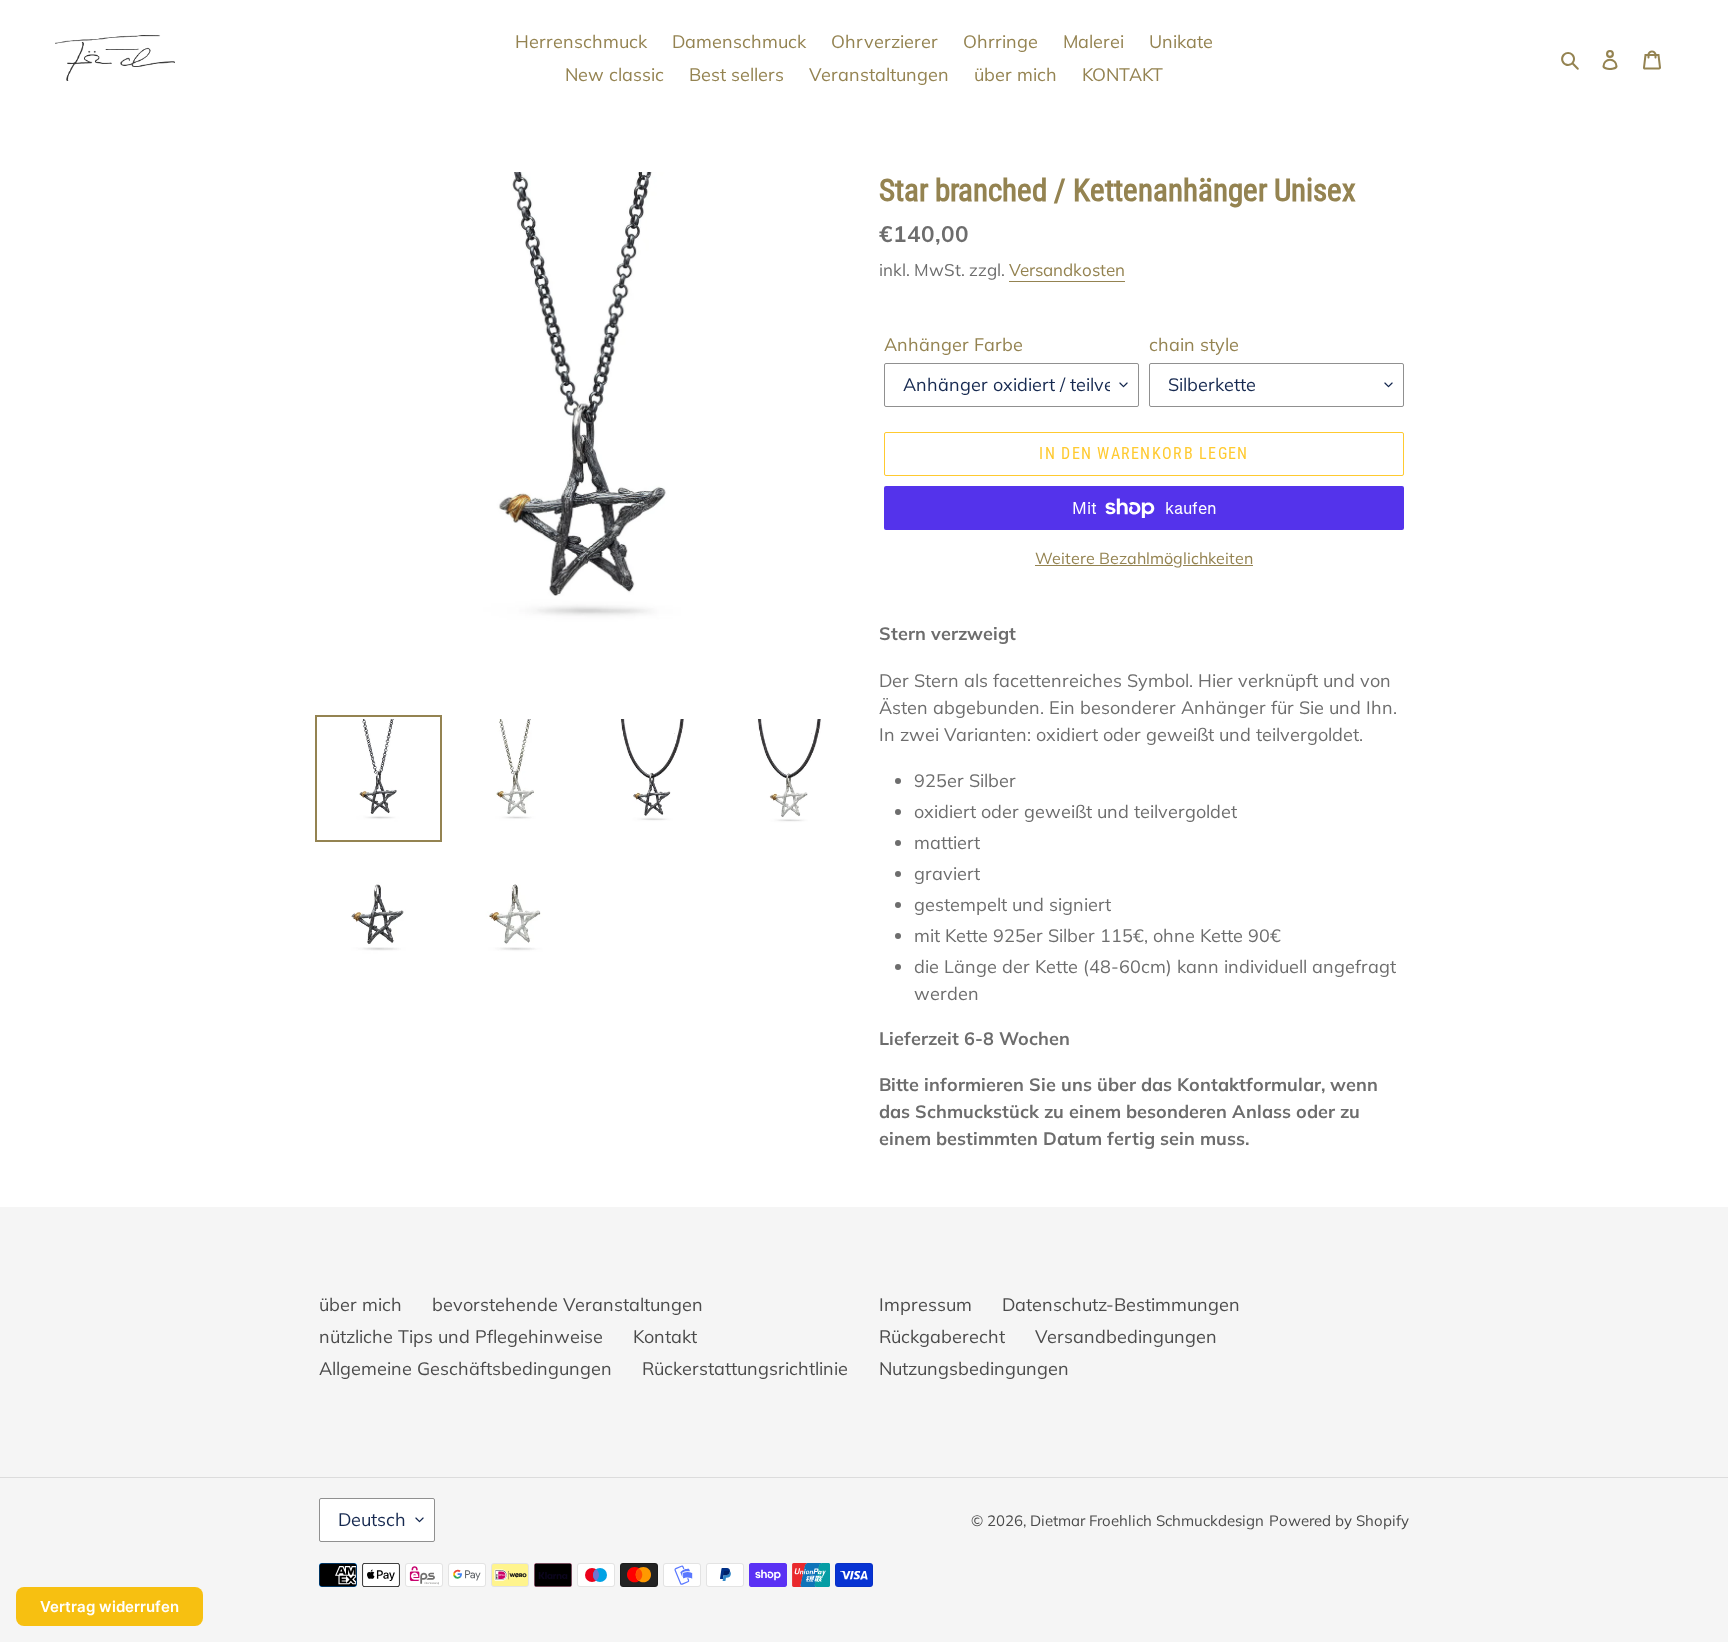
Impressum (925, 1304)
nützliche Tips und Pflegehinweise (461, 1336)
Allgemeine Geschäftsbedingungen (465, 1368)
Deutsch (372, 1519)
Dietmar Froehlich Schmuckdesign (1147, 1520)
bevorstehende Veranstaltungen (567, 1304)
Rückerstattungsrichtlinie (745, 1368)
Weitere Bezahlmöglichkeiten (1144, 558)
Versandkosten (1067, 269)
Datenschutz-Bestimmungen (1121, 1304)
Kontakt (665, 1336)
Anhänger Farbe (953, 344)
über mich (360, 1304)
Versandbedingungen (1126, 1336)
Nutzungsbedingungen (974, 1368)
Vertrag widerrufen (109, 1606)
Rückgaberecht (942, 1336)
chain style (1194, 344)
